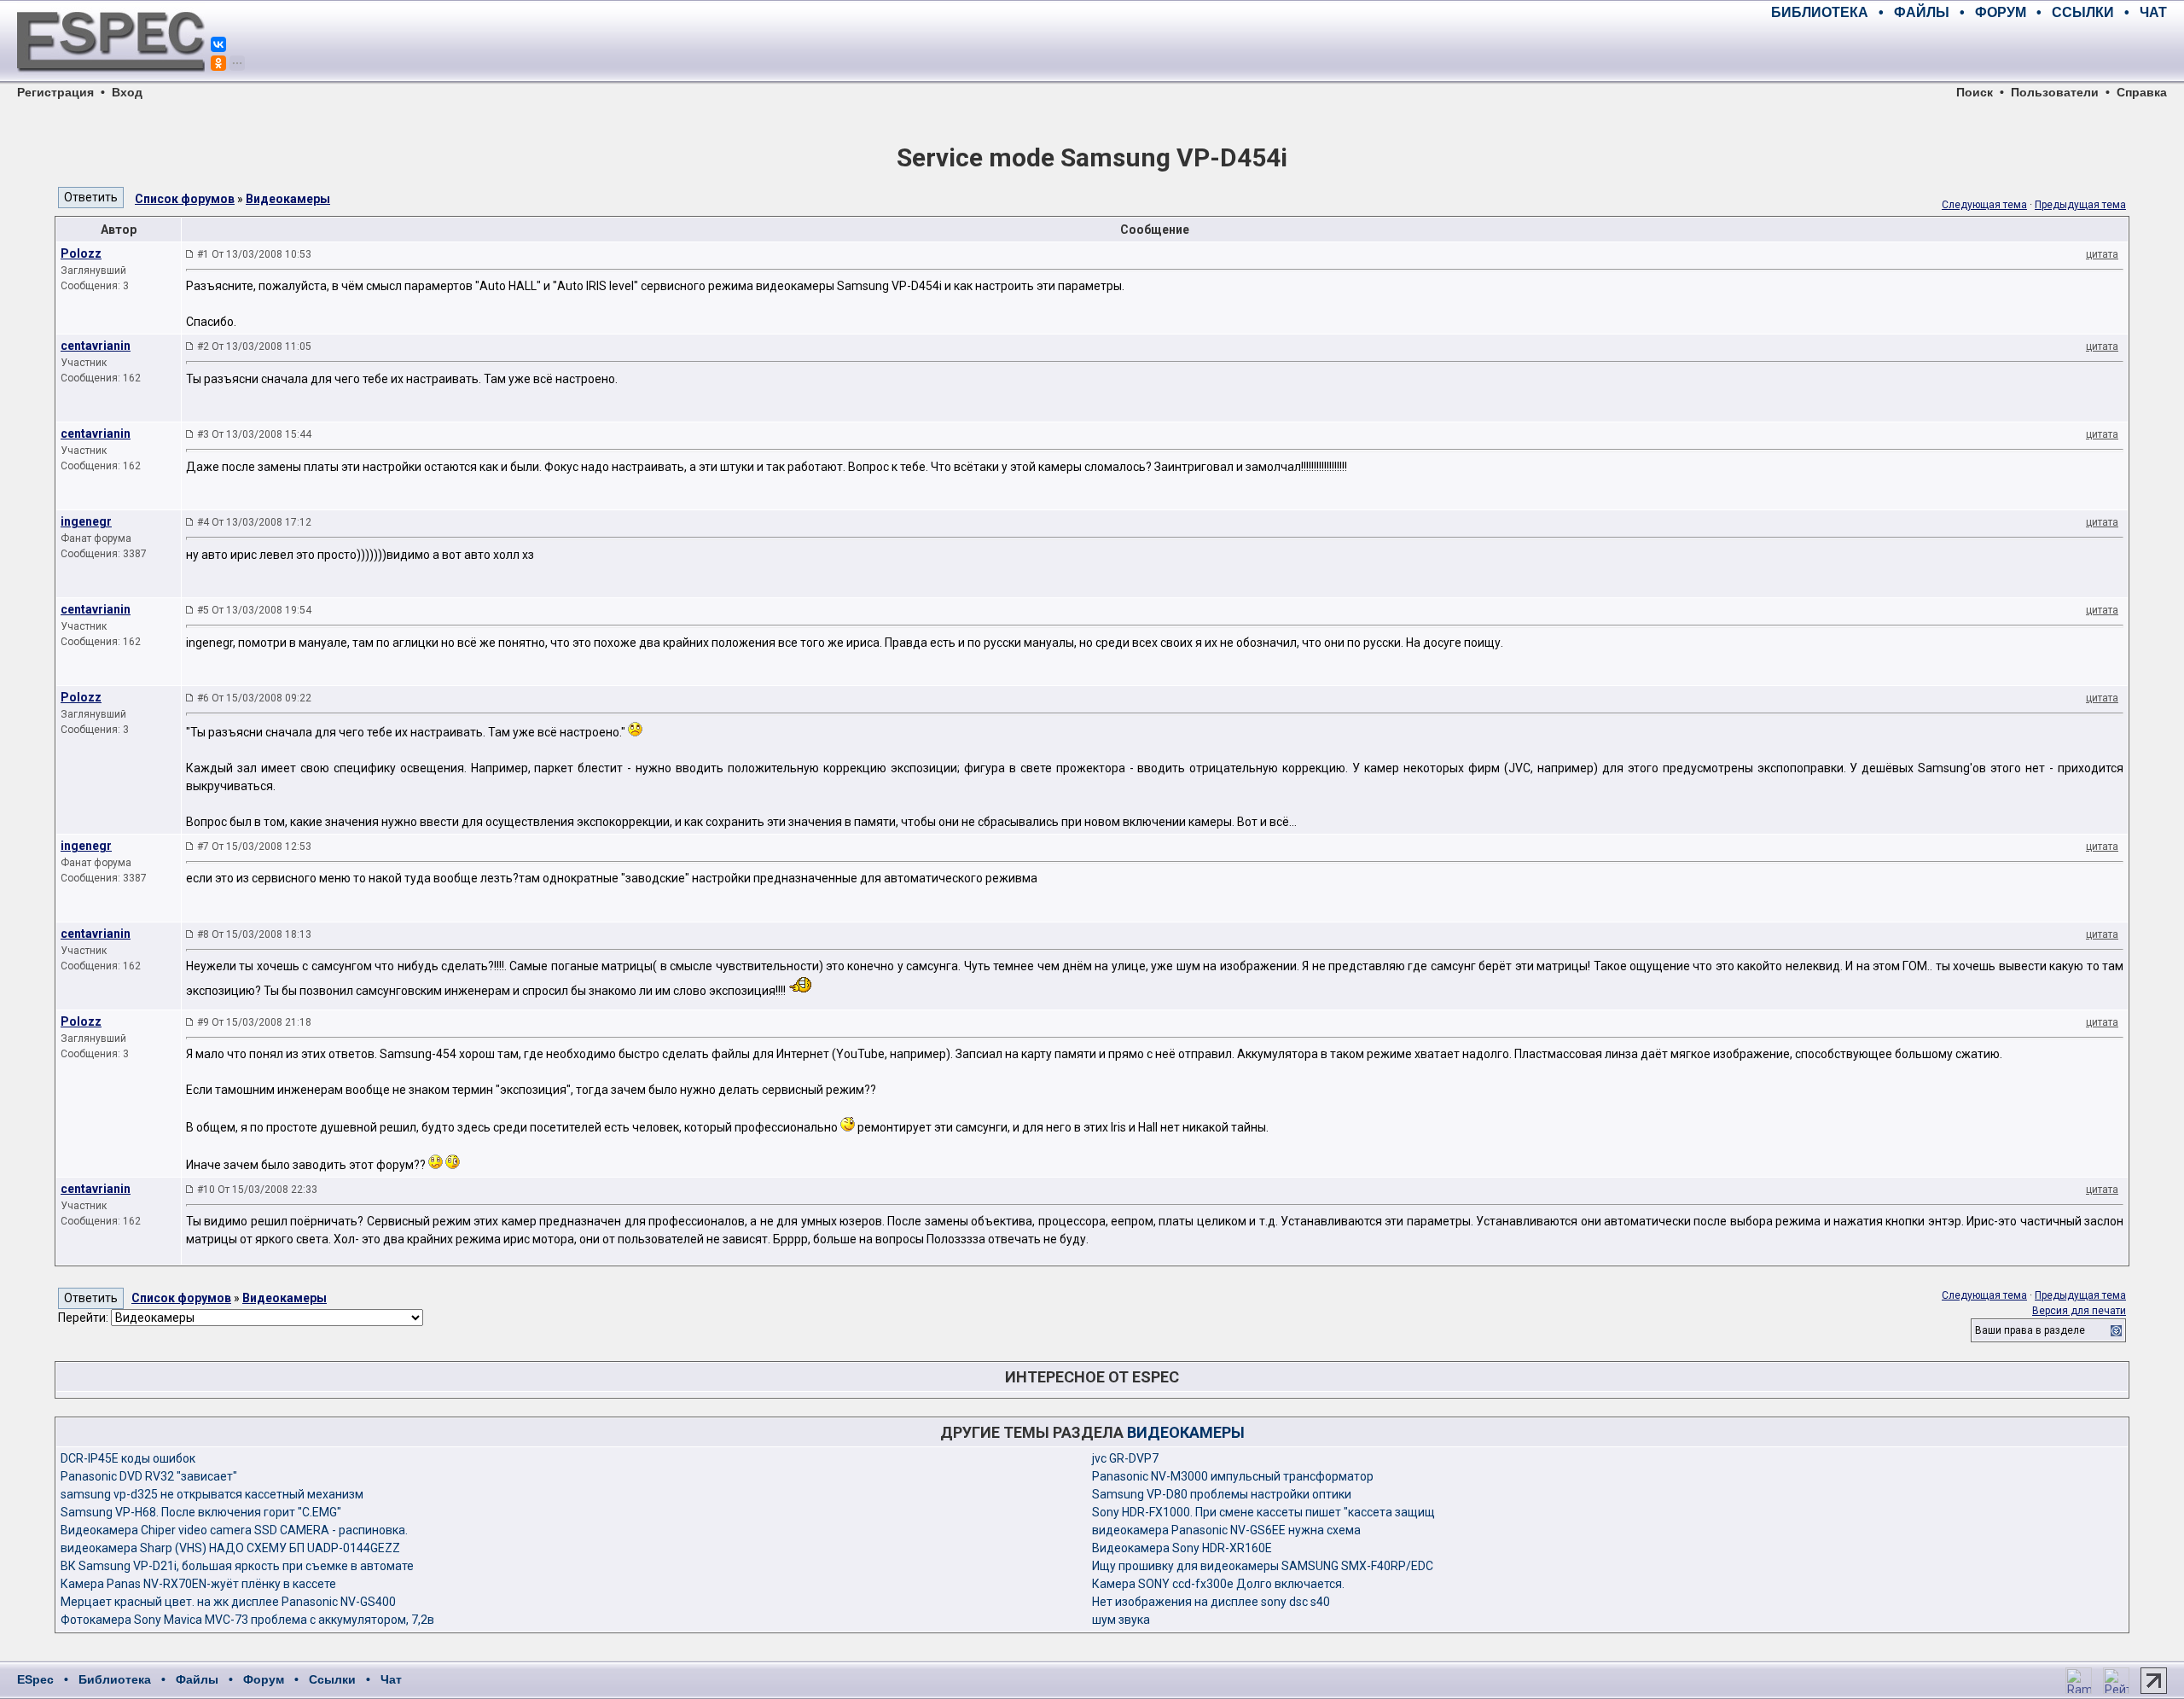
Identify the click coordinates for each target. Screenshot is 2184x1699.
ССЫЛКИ (2083, 12)
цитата (2102, 254)
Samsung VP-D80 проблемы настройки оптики (1222, 1494)
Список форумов (185, 199)
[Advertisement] (1967, 51)
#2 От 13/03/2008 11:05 (254, 346)
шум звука (1121, 1620)
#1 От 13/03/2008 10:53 (254, 254)
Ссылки (332, 1679)
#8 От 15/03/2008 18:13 (254, 934)
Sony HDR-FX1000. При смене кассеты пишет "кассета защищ (1263, 1512)
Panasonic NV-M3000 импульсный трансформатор (1233, 1476)
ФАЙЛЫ (1922, 12)
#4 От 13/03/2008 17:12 (254, 522)
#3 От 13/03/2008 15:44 (254, 434)
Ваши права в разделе (2030, 1330)
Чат (391, 1679)
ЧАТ (2153, 12)
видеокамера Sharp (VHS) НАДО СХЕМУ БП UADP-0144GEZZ (230, 1548)
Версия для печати (2079, 1311)
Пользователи (2055, 92)
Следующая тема (1984, 205)
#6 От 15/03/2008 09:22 (254, 698)
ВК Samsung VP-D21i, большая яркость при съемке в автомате (237, 1566)
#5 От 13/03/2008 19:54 (254, 610)
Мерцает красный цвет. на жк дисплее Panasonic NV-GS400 (228, 1602)
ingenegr (86, 521)
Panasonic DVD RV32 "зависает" (149, 1476)
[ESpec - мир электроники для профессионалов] (111, 81)
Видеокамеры (288, 199)
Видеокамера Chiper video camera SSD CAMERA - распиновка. (234, 1530)
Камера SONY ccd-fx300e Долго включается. (1218, 1584)
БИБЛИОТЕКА (1820, 12)
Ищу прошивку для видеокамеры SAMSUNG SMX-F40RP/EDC (1263, 1566)
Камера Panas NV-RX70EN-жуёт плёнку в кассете (198, 1584)
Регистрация (55, 92)
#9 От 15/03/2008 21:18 (254, 1022)
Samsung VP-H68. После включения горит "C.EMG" (201, 1512)
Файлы (197, 1679)
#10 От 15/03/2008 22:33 (257, 1190)
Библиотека (115, 1679)
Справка (2142, 92)
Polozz (81, 253)
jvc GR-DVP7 (1125, 1458)
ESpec (35, 1679)
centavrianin (96, 346)
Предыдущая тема (2080, 205)
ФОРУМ (2001, 12)
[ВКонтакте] (218, 44)
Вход (127, 92)
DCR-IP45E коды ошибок (128, 1458)
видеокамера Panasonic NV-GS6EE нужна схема (1226, 1530)
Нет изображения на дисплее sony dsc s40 (1211, 1602)
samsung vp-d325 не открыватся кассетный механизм (212, 1494)
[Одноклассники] (218, 63)
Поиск (1975, 92)
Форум (264, 1679)
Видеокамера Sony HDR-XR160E (1182, 1548)
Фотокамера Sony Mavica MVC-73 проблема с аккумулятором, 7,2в (247, 1620)
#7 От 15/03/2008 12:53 (254, 847)
